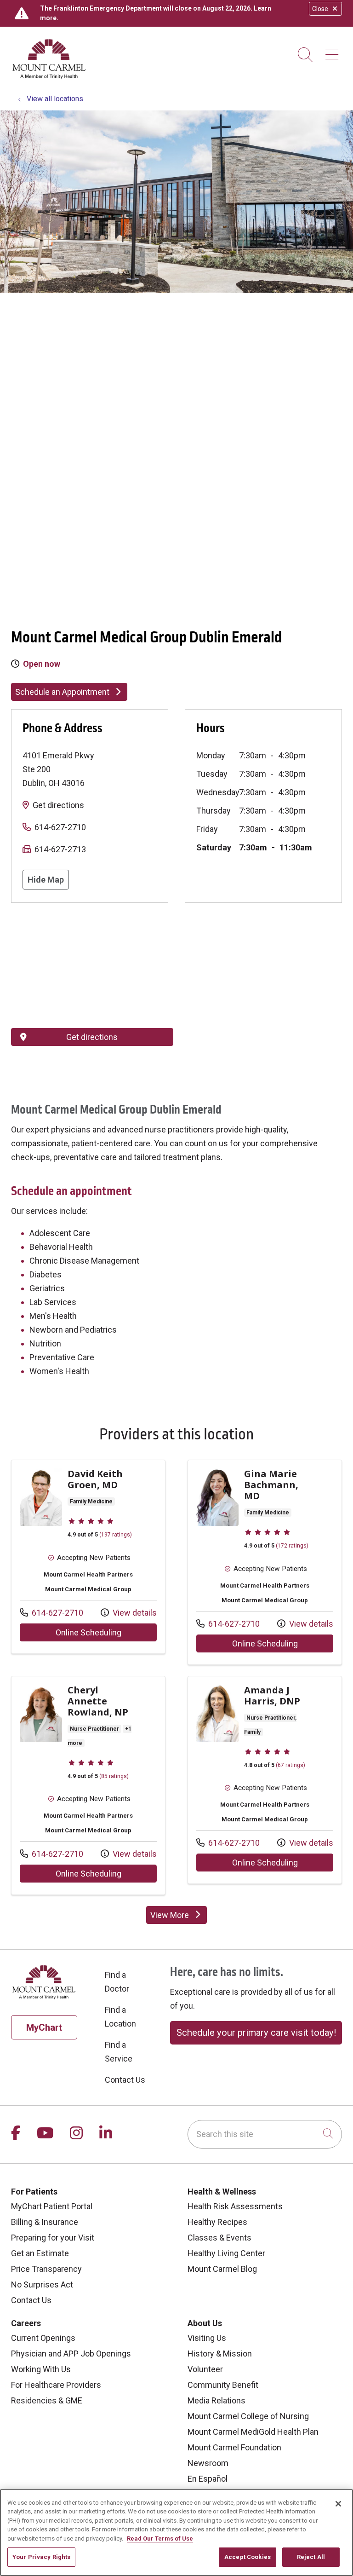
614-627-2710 (60, 827)
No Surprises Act (42, 2284)
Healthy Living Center (226, 2253)
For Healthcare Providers (56, 2385)
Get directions (58, 805)
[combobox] (265, 2134)
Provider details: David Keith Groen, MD (88, 1557)
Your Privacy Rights (41, 2557)
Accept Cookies (248, 2557)
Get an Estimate (40, 2253)
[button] (334, 51)
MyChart (44, 2027)
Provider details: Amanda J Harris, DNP (265, 1780)
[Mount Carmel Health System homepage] (49, 77)
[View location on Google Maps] (92, 965)
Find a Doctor (117, 1982)
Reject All (311, 2557)
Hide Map (46, 880)
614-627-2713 (60, 849)
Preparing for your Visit (53, 2238)
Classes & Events (219, 2238)
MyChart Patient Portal (52, 2206)
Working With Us (41, 2369)
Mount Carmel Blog (222, 2269)
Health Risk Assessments (235, 2206)
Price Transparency (46, 2269)
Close (320, 9)
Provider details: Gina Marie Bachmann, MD (265, 1562)
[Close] (338, 2504)
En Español (208, 2479)
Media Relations (216, 2400)
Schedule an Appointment (62, 692)
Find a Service (119, 2052)
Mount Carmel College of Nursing (248, 2416)
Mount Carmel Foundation (234, 2447)
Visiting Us (207, 2338)
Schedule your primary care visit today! (256, 2033)
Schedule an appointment (71, 1191)
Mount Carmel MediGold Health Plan (253, 2432)
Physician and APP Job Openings (71, 2354)
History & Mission (220, 2354)
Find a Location (120, 2017)
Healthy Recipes (217, 2222)
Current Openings (43, 2338)
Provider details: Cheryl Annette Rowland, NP (88, 1785)
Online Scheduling (106, 1632)
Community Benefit (223, 2385)
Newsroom (208, 2463)
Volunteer (205, 2369)
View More (179, 1917)
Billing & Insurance (45, 2222)
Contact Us (125, 2080)
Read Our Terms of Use (160, 2538)
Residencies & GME (47, 2400)
